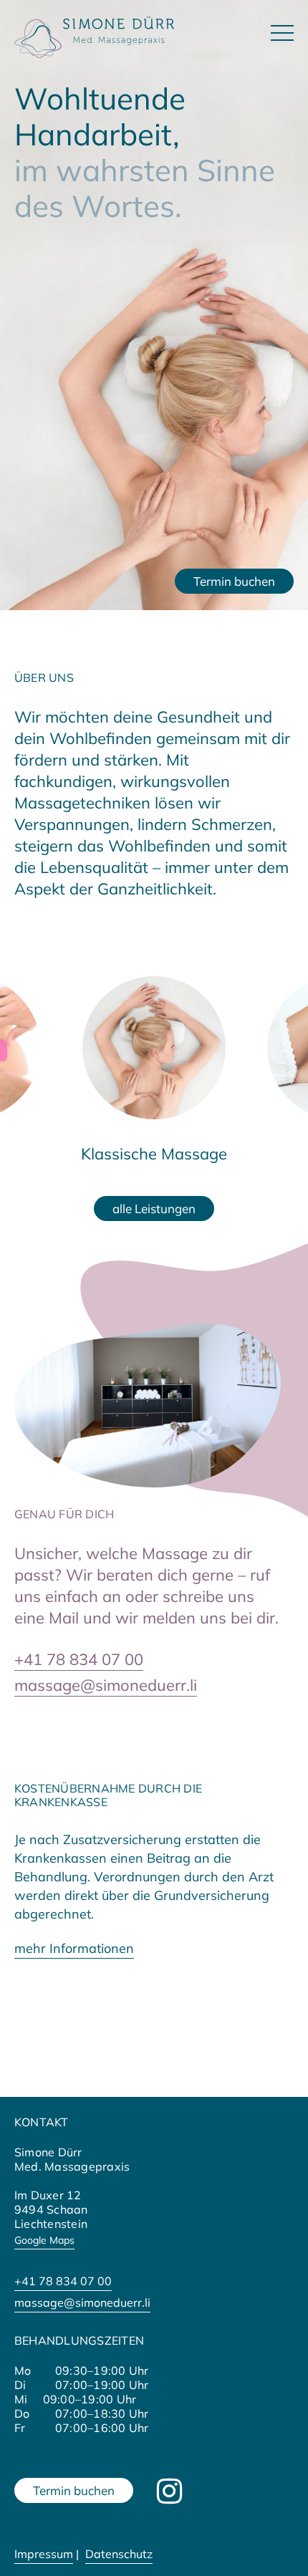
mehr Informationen (74, 1948)
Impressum (44, 2554)
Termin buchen (234, 581)
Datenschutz (119, 2554)
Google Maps (44, 2240)
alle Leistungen (154, 1209)
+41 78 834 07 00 (79, 1659)
